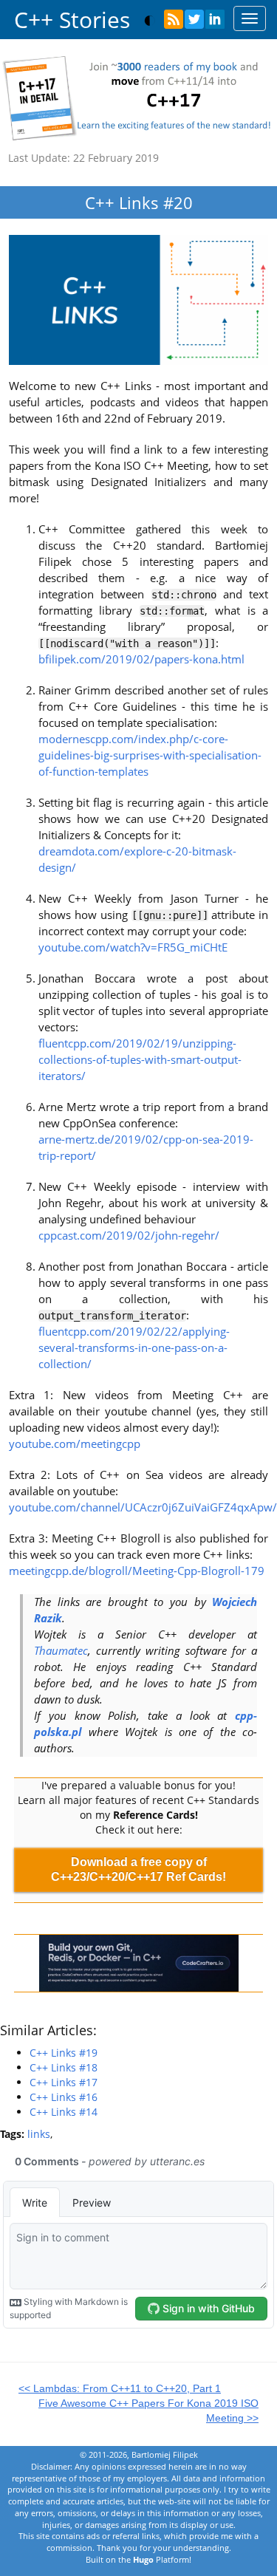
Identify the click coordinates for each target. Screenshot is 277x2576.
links (39, 2134)
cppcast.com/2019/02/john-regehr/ (129, 1236)
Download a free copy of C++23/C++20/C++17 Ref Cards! (138, 1869)
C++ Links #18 (64, 2067)
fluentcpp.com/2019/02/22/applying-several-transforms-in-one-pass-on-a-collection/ (134, 1348)
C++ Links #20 (139, 202)
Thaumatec (61, 1651)
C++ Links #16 (64, 2097)
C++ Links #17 (64, 2082)
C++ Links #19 (64, 2053)
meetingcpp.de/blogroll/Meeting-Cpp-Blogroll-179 (137, 1571)
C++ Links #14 (64, 2112)
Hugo (143, 2559)
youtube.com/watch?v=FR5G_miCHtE (133, 947)
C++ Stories (72, 20)
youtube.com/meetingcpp (75, 1444)
